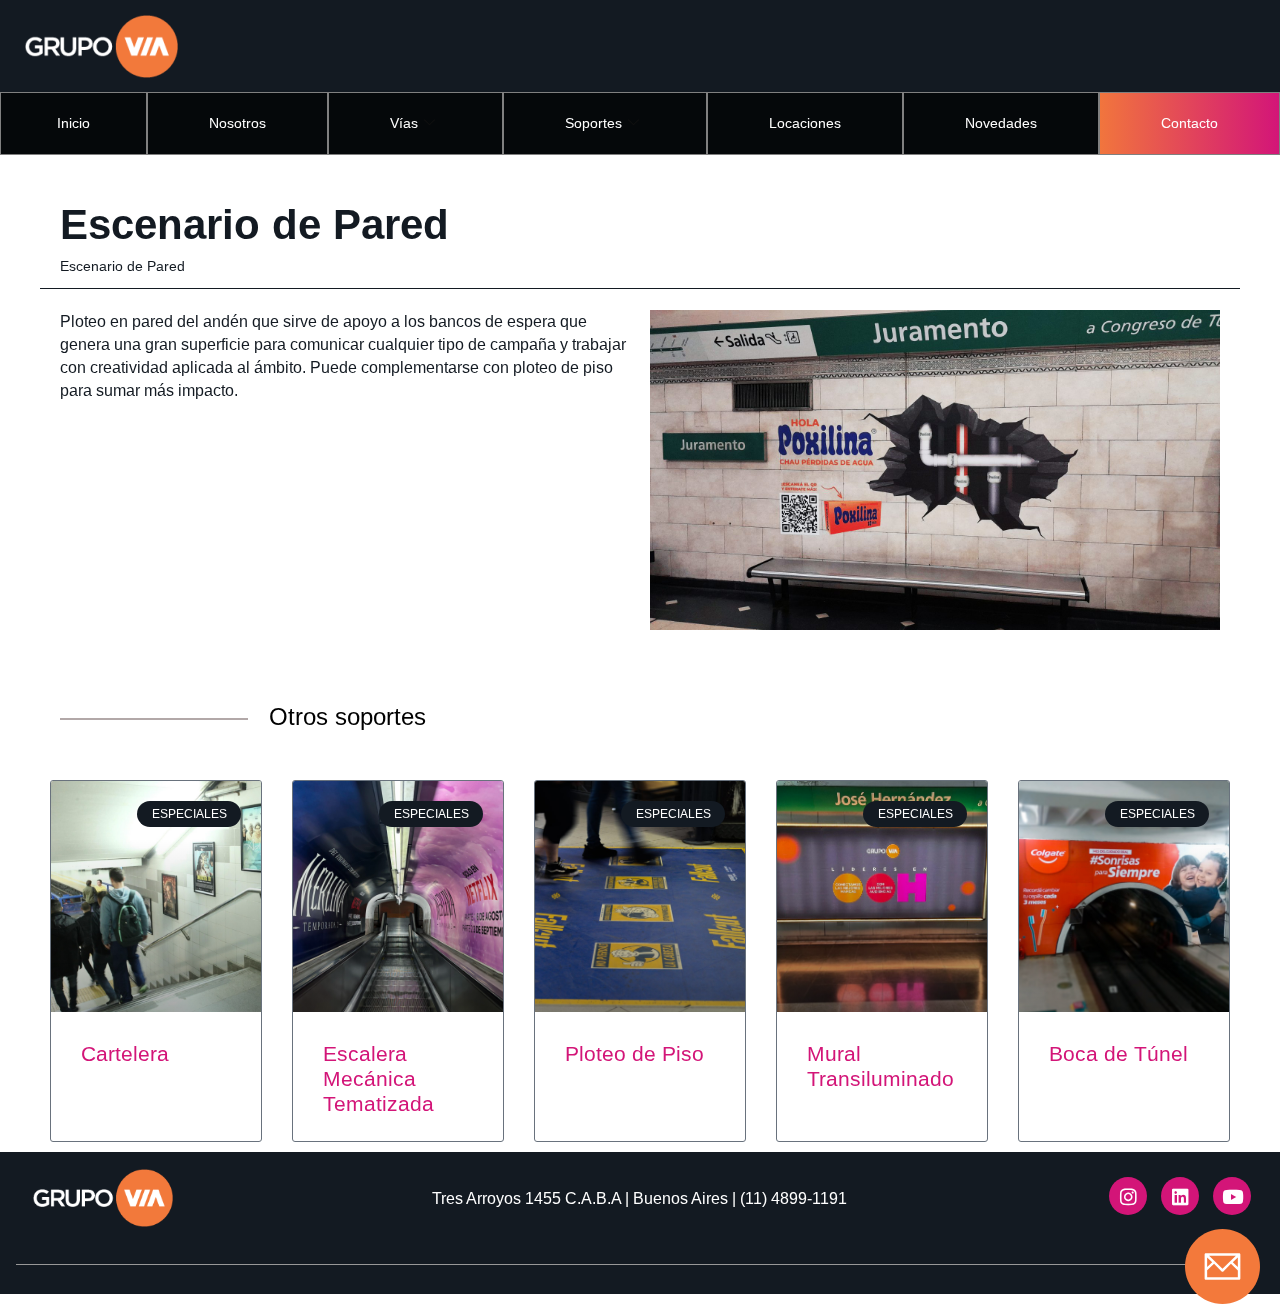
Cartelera (125, 1053)
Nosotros (237, 123)
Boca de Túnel (1118, 1053)
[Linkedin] (1180, 1196)
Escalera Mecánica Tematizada (378, 1078)
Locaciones (805, 123)
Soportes (593, 123)
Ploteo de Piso (634, 1053)
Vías (404, 123)
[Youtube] (1232, 1196)
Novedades (1001, 123)
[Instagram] (1128, 1196)
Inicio (73, 123)
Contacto (1189, 123)
